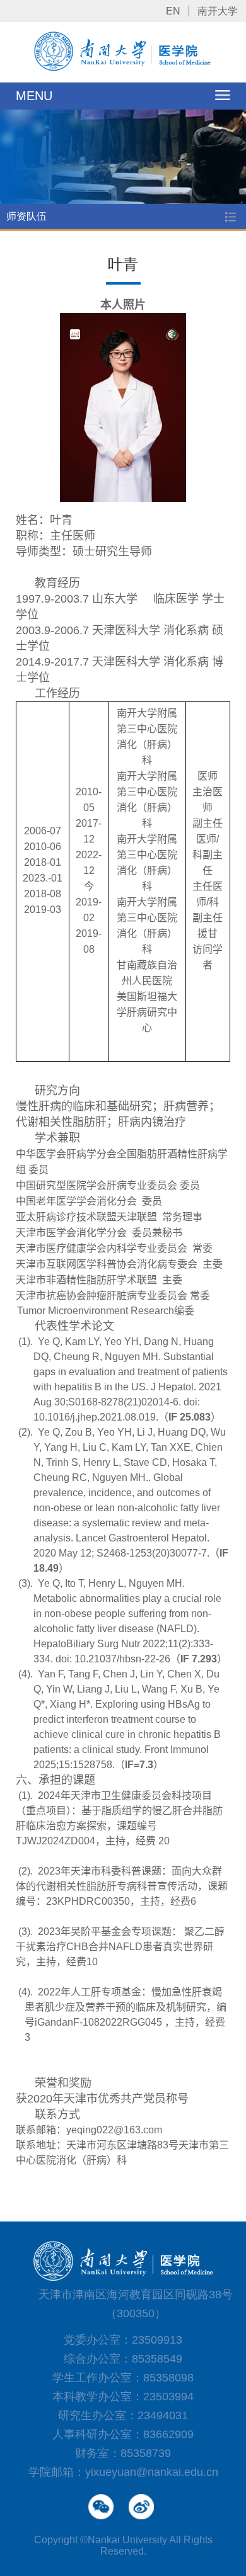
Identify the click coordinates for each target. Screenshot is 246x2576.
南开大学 (218, 11)
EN (173, 11)
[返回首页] (123, 69)
